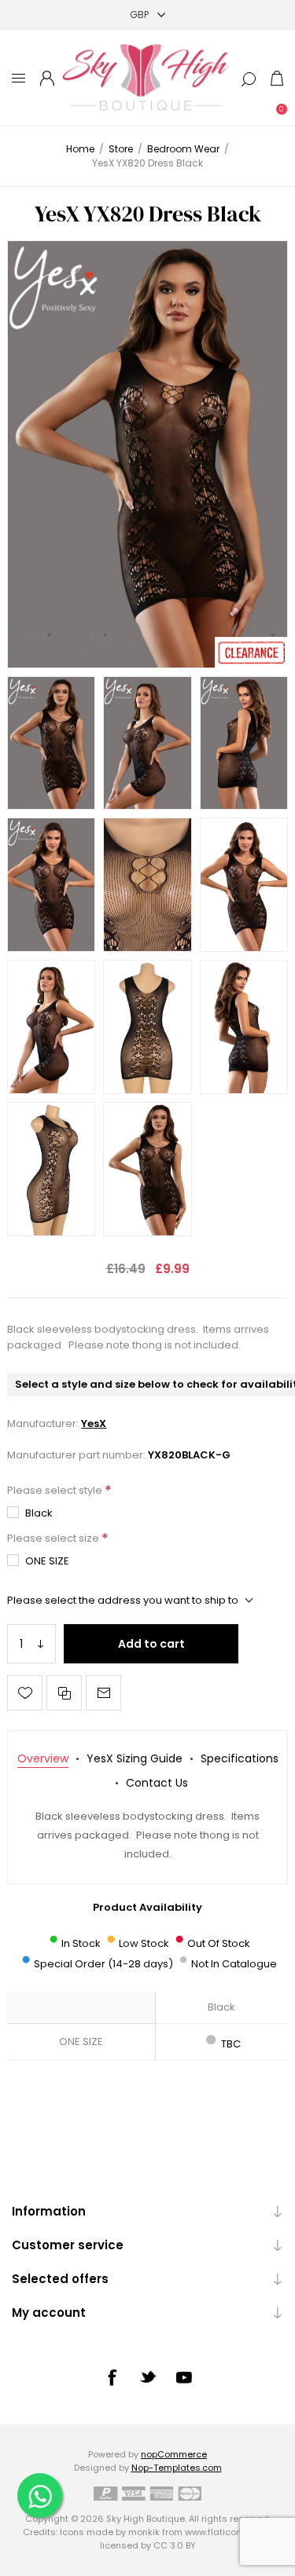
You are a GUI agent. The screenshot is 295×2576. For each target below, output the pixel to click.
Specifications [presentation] (240, 1758)
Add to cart (151, 1644)
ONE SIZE (47, 1561)
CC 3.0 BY (175, 2545)
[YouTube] (184, 2377)
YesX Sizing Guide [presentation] (135, 1758)
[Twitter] (148, 2377)
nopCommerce (174, 2454)
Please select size (54, 1538)
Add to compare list (64, 1693)
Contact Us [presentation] (157, 1783)
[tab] (43, 1759)
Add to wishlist (25, 1693)
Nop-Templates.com (177, 2468)
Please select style (56, 1490)
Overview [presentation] (43, 1758)
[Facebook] (112, 2377)
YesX (94, 1423)
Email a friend (103, 1693)
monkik (144, 2532)
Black (39, 1513)
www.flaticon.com (224, 2532)
